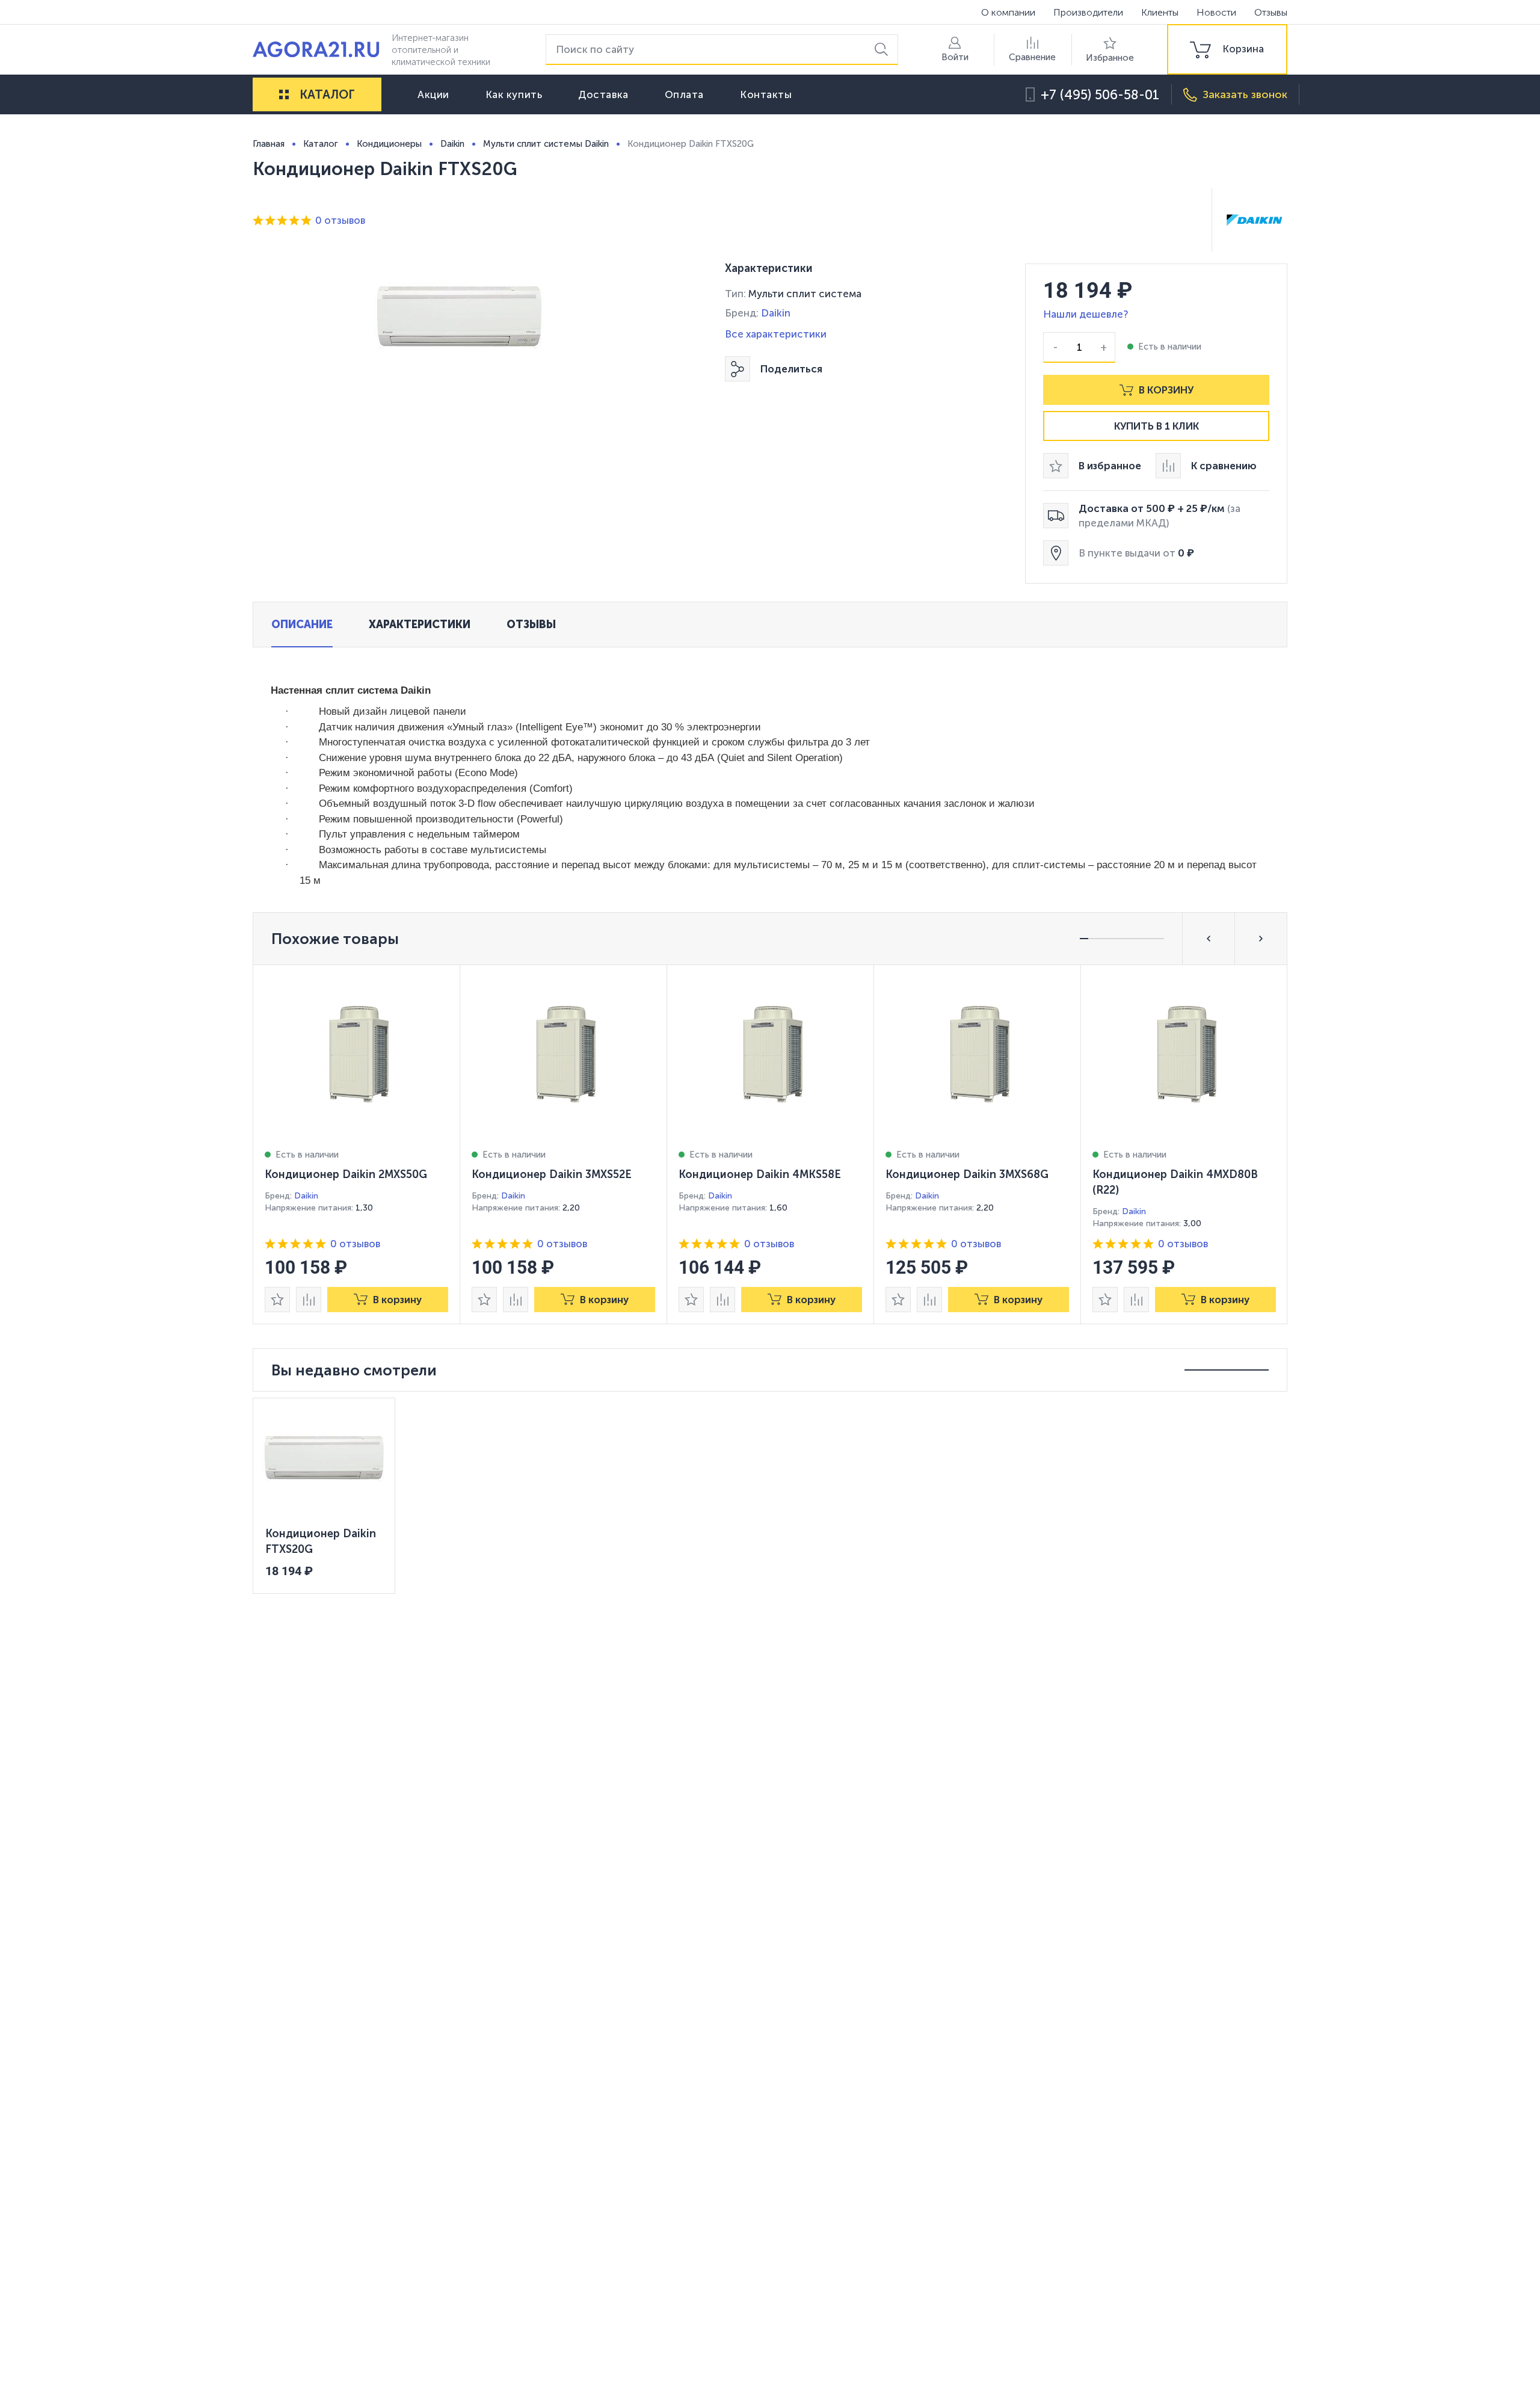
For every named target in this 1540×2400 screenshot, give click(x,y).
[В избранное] (277, 1300)
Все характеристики (776, 334)
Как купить (514, 94)
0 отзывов (340, 220)
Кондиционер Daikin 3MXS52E (552, 1174)
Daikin (776, 313)
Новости (1216, 12)
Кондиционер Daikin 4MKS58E (760, 1174)
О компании (1008, 12)
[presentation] (357, 1144)
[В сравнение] (309, 1300)
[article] (357, 1144)
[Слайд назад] (1209, 939)
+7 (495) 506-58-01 (1100, 95)
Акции (433, 94)
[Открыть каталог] (284, 94)
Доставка (603, 94)
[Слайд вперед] (1261, 939)
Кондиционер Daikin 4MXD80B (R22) (1175, 1182)
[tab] (302, 625)
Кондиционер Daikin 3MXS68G (967, 1174)
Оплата (684, 94)
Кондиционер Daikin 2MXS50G (346, 1174)
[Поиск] (883, 50)
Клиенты (1160, 12)
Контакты (766, 94)
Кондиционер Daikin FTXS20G (321, 1541)
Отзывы (1271, 12)
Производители (1088, 12)
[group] (1227, 49)
